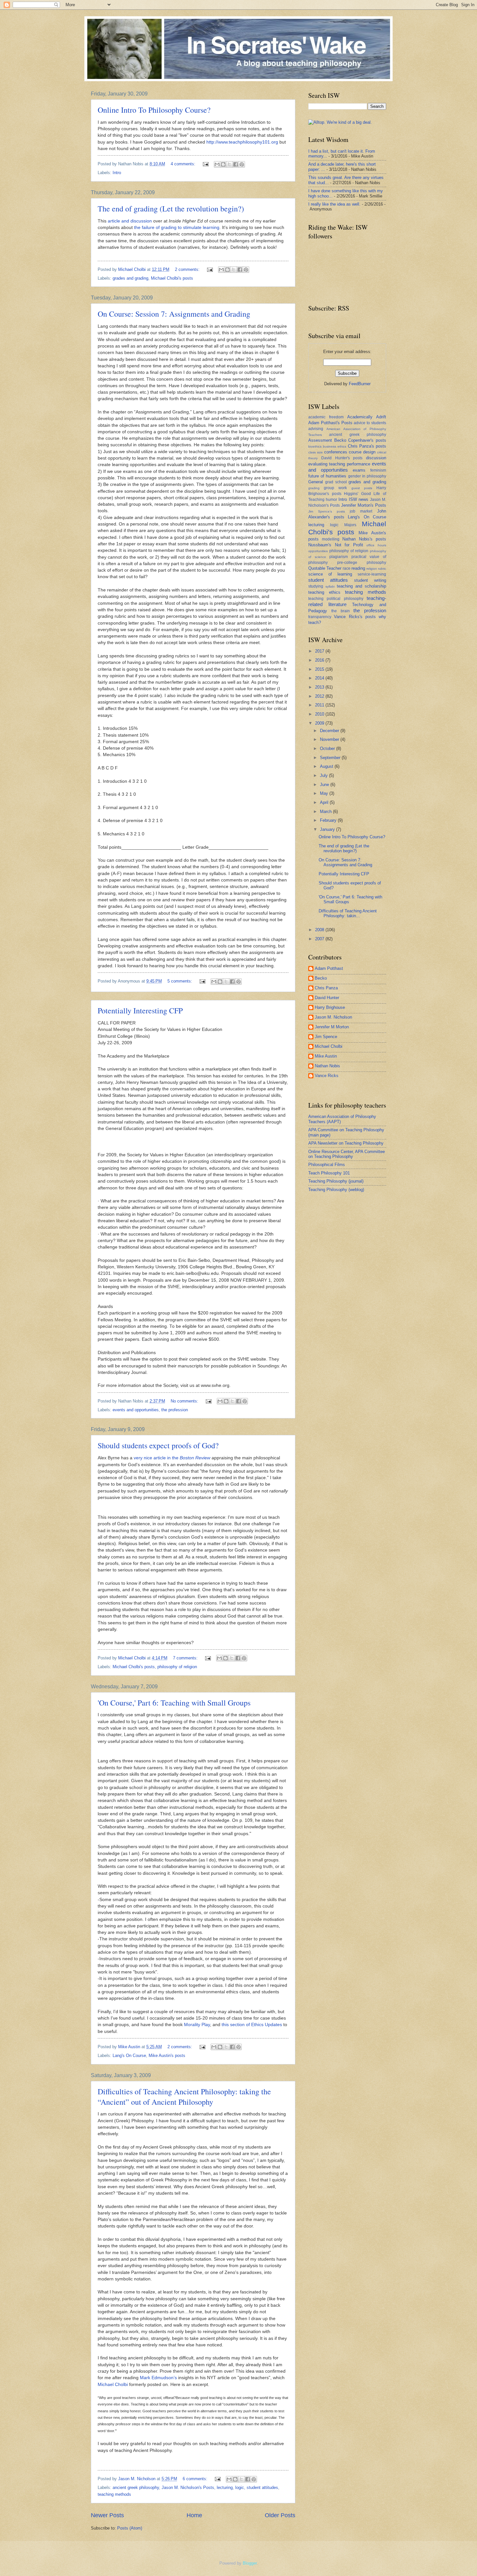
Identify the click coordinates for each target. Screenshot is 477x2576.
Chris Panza (326, 988)
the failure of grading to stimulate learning (177, 228)
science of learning (330, 574)
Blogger (250, 2563)
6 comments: (196, 2479)
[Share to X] (229, 164)
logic (240, 2487)
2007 (320, 939)
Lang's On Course (129, 2056)
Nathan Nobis (327, 1066)
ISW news (359, 499)
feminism (378, 470)
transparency (320, 617)
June (325, 785)
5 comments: (180, 981)
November (330, 739)
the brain (341, 611)
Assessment (320, 440)
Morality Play (197, 2025)
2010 (320, 714)
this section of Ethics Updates (252, 2025)
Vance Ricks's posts (355, 617)
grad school (336, 482)
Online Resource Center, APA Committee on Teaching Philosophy (347, 1154)
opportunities (318, 551)
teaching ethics (324, 592)
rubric (382, 569)
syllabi (330, 586)
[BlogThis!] (223, 164)
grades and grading (130, 278)
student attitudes (262, 2487)
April (325, 802)
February (329, 820)
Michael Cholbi (113, 2385)
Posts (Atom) (130, 2528)
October (328, 749)
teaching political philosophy (336, 599)
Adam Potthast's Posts (330, 423)
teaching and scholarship (361, 586)
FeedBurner (360, 384)
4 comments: (184, 164)
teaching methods (114, 2494)
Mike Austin (326, 1056)
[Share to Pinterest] (242, 164)
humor (331, 500)
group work (335, 488)
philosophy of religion (177, 1667)
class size (316, 452)
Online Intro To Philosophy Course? (154, 110)
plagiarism (339, 557)
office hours (376, 545)
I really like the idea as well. (334, 204)
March (326, 812)
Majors (350, 525)
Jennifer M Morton (332, 1027)
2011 (320, 705)
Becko (321, 978)
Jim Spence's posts (327, 511)
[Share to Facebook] (236, 164)
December (330, 731)
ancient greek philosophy (136, 2487)
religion (372, 569)
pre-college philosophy (362, 563)
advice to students (370, 423)
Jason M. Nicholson (333, 1017)
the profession (175, 1410)
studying (316, 586)
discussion (376, 458)
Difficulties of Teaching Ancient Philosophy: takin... (348, 913)
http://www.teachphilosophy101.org (242, 142)
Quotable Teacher (325, 568)
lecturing (225, 2487)
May (325, 793)
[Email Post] (205, 164)
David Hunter (327, 998)
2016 (320, 660)
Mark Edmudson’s (158, 2378)
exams (359, 470)
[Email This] (217, 164)
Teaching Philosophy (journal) (336, 1181)
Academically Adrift (367, 417)
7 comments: (186, 1658)
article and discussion (130, 221)
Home (194, 2515)
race (347, 568)
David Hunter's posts (342, 458)
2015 (320, 669)
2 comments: (188, 269)
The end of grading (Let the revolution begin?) (171, 209)
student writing (370, 580)
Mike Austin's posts (167, 2056)
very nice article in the (172, 1458)
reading (358, 568)
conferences (336, 452)
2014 (320, 678)
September (331, 758)
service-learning (372, 574)
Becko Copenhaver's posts (360, 440)
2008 (320, 930)
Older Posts (280, 2515)
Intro (117, 173)
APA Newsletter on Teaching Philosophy (346, 1143)
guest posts (362, 488)
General (316, 482)
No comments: (185, 1401)
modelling (331, 539)
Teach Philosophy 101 (329, 1173)
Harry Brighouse (330, 1007)
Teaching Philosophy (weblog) (336, 1190)
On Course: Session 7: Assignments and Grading (174, 314)
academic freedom (326, 417)
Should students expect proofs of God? (158, 1445)
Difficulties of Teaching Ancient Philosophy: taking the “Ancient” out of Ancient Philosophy (184, 2097)
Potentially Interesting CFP (140, 1010)
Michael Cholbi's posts (172, 278)
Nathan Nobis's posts (364, 539)
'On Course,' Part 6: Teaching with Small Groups (174, 1703)
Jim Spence (326, 1037)
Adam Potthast (329, 968)
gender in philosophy (367, 476)
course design (362, 452)
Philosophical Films (327, 1165)
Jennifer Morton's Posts (364, 505)
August (327, 766)
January (328, 829)
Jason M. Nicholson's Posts (188, 2487)
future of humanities (327, 476)
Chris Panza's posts (367, 446)
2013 (320, 687)
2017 (320, 651)
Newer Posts (107, 2515)
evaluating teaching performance (339, 464)
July (324, 775)
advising (316, 429)
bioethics (315, 446)
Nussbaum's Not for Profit (336, 545)
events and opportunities (136, 1410)
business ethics (335, 446)
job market (361, 511)
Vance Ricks (327, 1076)
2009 (320, 723)
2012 (320, 696)
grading (314, 488)
